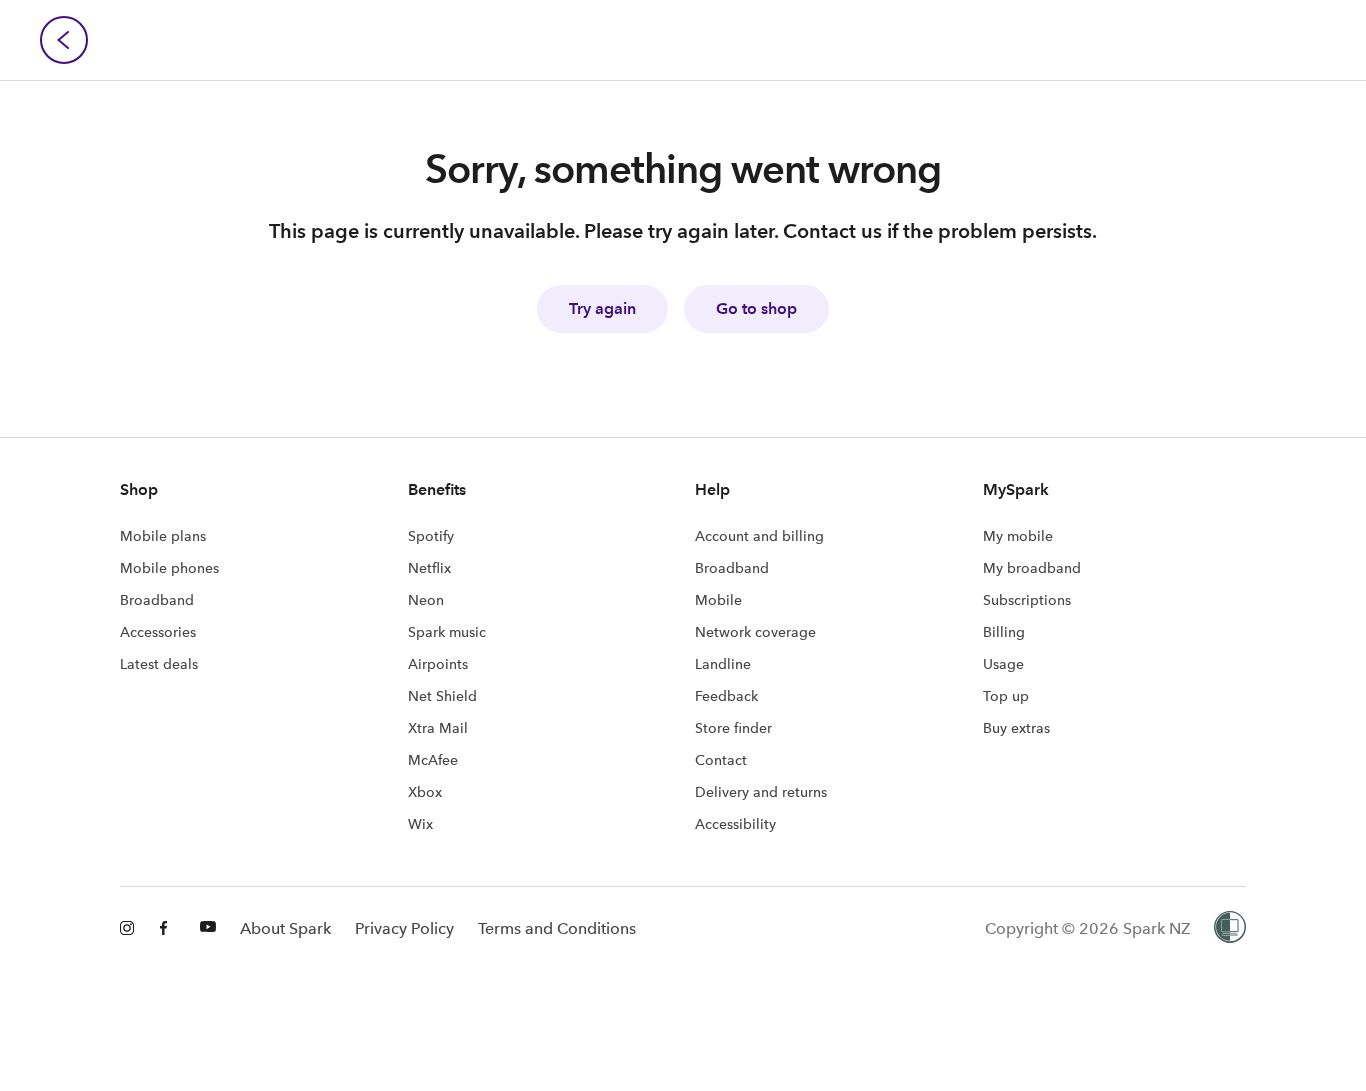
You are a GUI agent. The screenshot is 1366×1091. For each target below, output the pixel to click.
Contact (721, 760)
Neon (426, 600)
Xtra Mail (438, 728)
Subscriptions (1027, 600)
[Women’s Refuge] (1230, 929)
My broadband (1032, 568)
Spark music (447, 632)
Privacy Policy (404, 928)
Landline (723, 664)
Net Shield (442, 696)
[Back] (64, 40)
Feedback (726, 696)
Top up (1006, 696)
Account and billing (759, 536)
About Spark (285, 928)
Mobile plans (163, 536)
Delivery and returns (761, 792)
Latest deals (159, 664)
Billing (1004, 632)
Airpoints (438, 664)
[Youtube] (208, 929)
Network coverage (755, 632)
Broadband (157, 600)
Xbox (425, 792)
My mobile (1018, 536)
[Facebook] (168, 929)
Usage (1003, 664)
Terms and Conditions (557, 928)
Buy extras (1016, 728)
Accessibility (735, 824)
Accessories (158, 632)
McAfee (433, 760)
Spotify (431, 536)
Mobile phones (169, 568)
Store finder (733, 728)
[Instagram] (128, 929)
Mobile (718, 600)
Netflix (429, 568)
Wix (420, 824)
